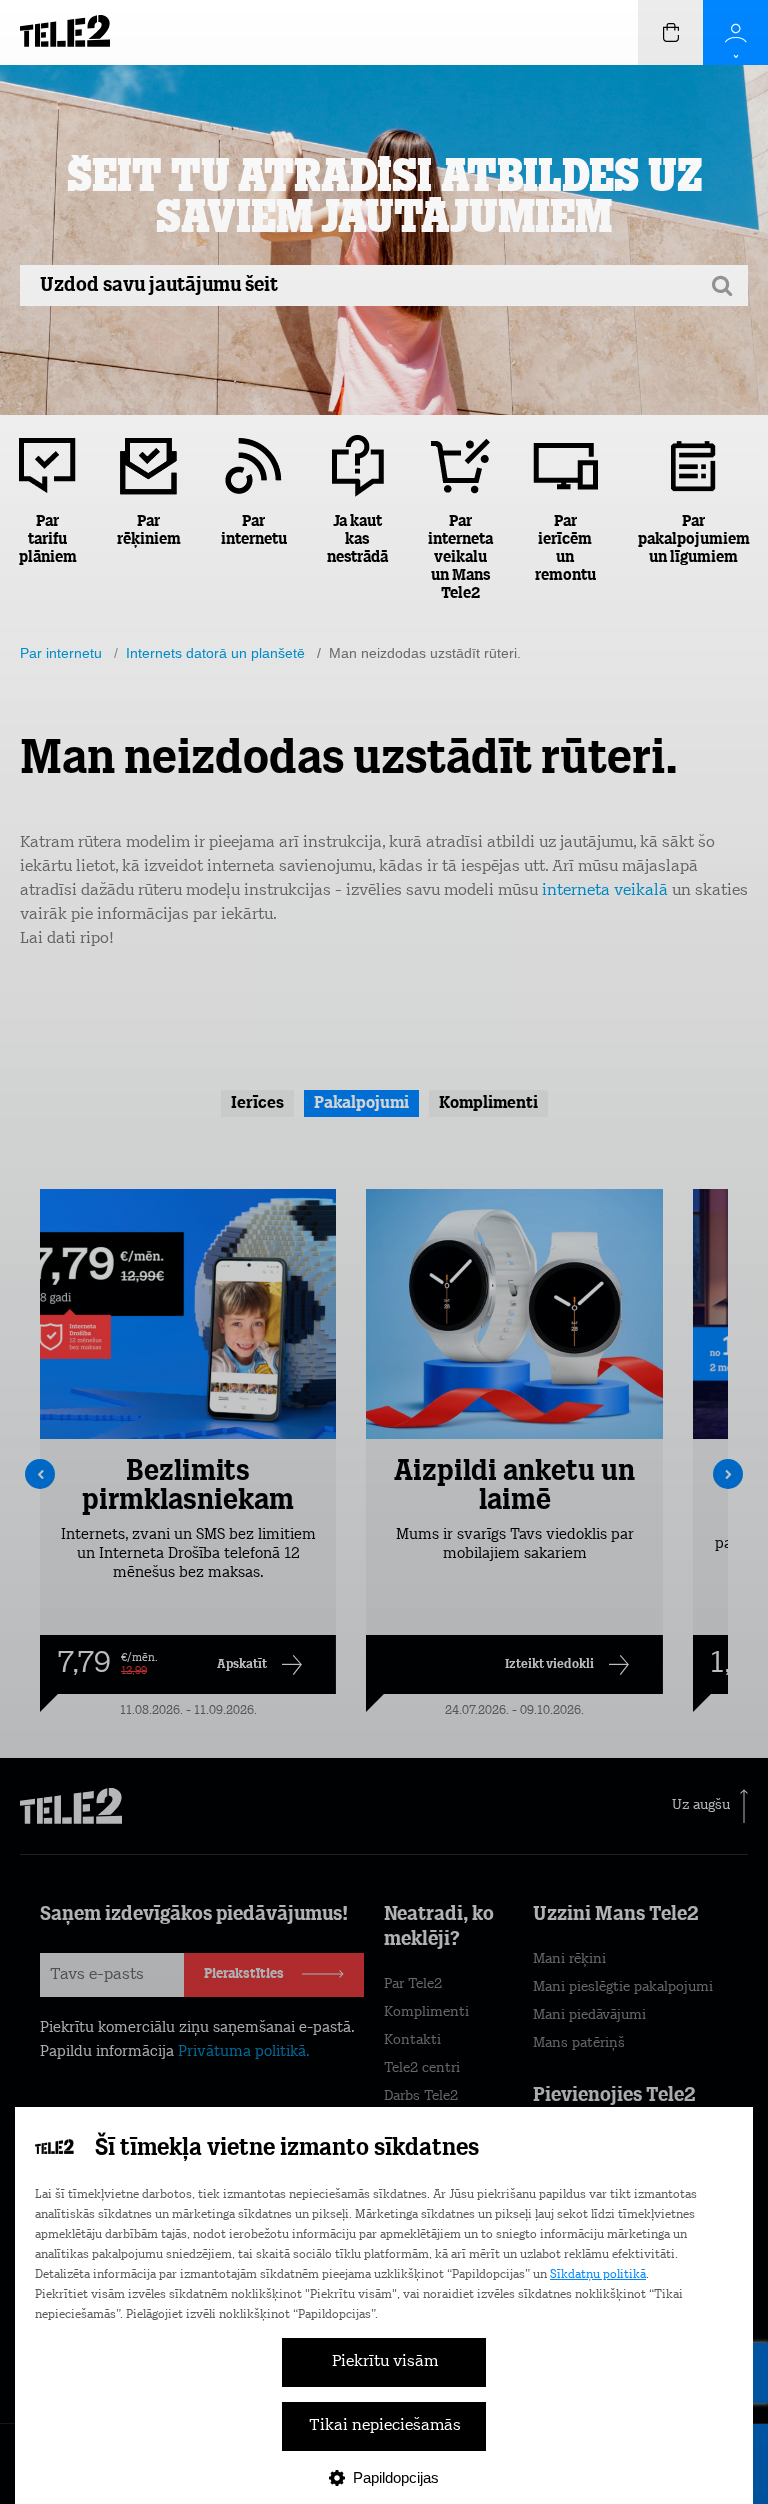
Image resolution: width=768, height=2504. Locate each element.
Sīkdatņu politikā (598, 2275)
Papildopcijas (396, 2477)
